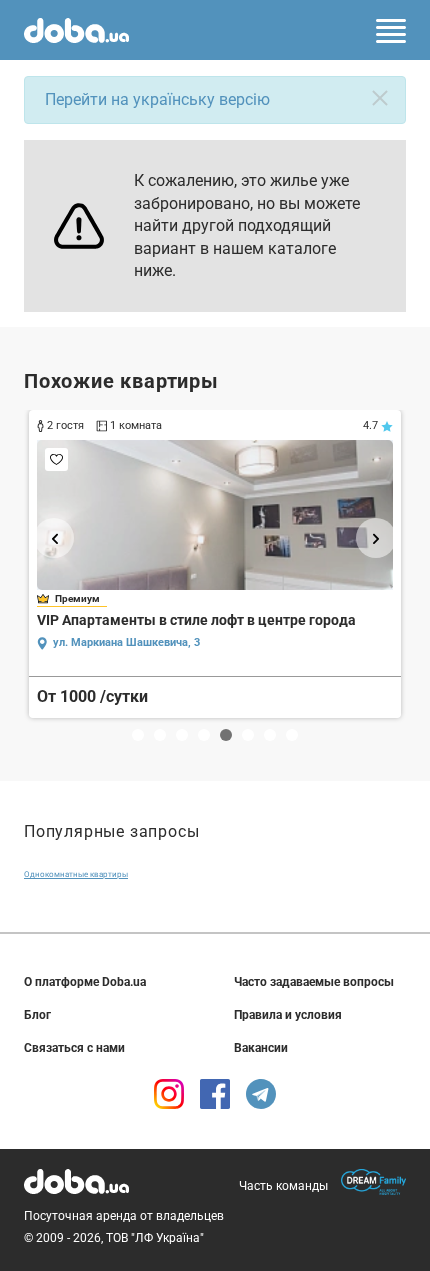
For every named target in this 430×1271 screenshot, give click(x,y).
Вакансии (261, 1048)
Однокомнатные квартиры (76, 874)
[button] (54, 538)
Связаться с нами (74, 1048)
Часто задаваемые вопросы (314, 982)
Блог (37, 1015)
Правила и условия (288, 1015)
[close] (380, 98)
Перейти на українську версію (157, 99)
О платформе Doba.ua (85, 982)
